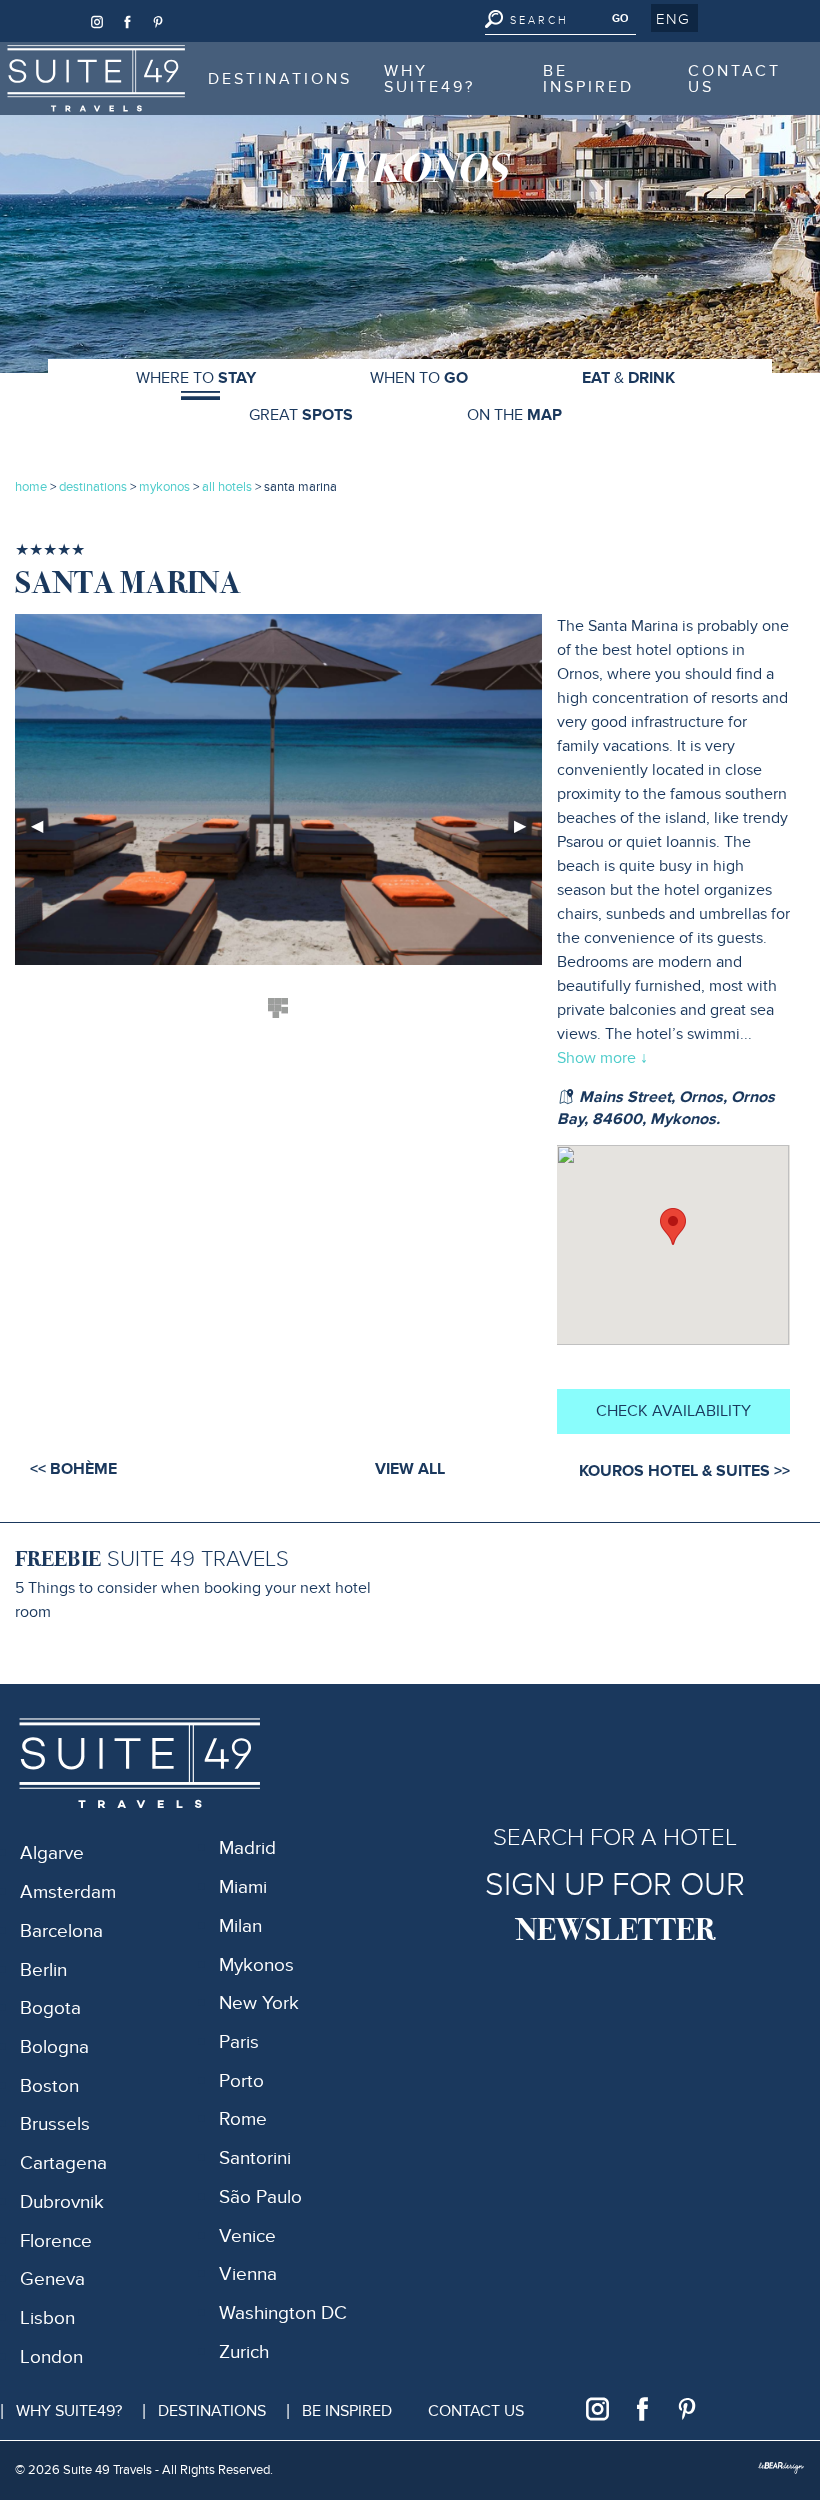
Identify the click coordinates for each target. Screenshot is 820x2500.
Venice (247, 2236)
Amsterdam (68, 1892)
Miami (243, 1887)
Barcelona (61, 1931)
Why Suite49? (429, 79)
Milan (240, 1926)
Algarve (52, 1853)
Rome (243, 2119)
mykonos (164, 487)
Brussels (55, 2124)
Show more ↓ (602, 1058)
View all (410, 1469)
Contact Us (734, 79)
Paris (239, 2042)
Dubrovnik (62, 2202)
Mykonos (256, 1965)
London (51, 2357)
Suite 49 (60, 55)
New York (259, 2003)
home (31, 487)
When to (419, 378)
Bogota (50, 2008)
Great (301, 415)
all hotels (228, 487)
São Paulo (260, 2197)
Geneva (52, 2279)
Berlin (43, 1970)
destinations (93, 487)
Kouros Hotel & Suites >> (684, 1471)
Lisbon (47, 2318)
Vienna (248, 2274)
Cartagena (63, 2163)
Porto (241, 2081)
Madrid (247, 1848)
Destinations (280, 79)
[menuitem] (96, 78)
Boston (49, 2086)
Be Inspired (588, 79)
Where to (196, 378)
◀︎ (45, 833)
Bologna (54, 2047)
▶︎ (528, 833)
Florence (56, 2241)
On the (514, 415)
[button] (674, 18)
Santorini (255, 2158)
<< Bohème (73, 1469)
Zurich (244, 2352)
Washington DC (283, 2313)
